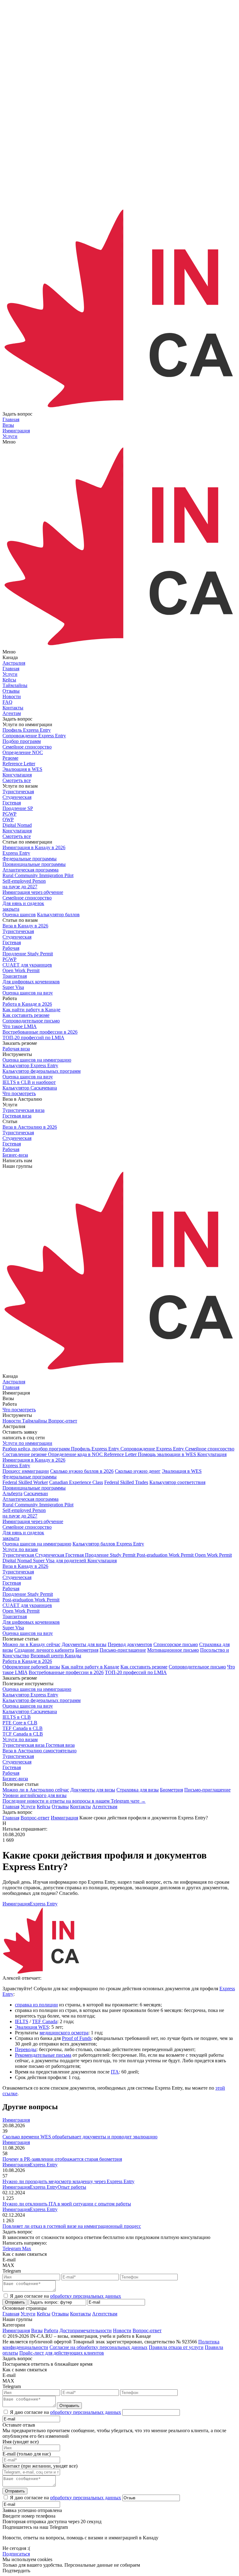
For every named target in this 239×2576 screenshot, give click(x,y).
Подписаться (16, 2554)
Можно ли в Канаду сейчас (31, 1644)
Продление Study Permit (28, 1594)
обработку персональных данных (86, 2296)
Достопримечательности (86, 2330)
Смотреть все (17, 780)
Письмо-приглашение (123, 1650)
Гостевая (12, 1583)
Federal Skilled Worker (25, 1482)
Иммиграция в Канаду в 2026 (34, 1460)
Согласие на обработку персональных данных (98, 2347)
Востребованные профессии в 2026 (66, 1672)
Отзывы (60, 1807)
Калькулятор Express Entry (30, 1695)
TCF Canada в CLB (23, 1734)
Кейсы (44, 1807)
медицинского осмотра (64, 2033)
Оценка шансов (19, 915)
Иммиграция (16, 1904)
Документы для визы (84, 1644)
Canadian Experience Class (76, 1482)
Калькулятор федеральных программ (42, 1700)
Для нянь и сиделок (23, 1535)
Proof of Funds (77, 2038)
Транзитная (15, 1616)
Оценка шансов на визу (28, 993)
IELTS (22, 2021)
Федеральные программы (30, 1477)
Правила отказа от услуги (176, 2347)
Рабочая (11, 1588)
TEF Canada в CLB (23, 1728)
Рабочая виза (16, 1049)
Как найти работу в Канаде (90, 1667)
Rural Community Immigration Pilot (38, 1505)
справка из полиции (36, 2005)
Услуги (28, 1807)
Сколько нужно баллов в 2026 (82, 1471)
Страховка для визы (138, 1790)
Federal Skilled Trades (126, 1482)
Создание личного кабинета (44, 1650)
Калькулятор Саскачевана (30, 1711)
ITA (115, 2072)
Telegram (12, 2248)
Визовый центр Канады (56, 1656)
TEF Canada (45, 2021)
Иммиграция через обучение (33, 1521)
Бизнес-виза (15, 1779)
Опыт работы (72, 2187)
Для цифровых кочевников (31, 1622)
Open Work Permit (21, 1611)
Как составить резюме (144, 1667)
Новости (122, 2330)
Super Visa (13, 1628)
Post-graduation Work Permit (31, 1600)
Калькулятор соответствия (177, 1482)
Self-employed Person (24, 1513)
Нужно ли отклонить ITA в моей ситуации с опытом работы (67, 2204)
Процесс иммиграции (26, 1471)
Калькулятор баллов (58, 915)
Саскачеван (36, 1493)
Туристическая (18, 1572)
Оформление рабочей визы (31, 1667)
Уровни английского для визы (35, 1795)
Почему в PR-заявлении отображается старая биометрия (62, 2159)
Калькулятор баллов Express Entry (108, 1544)
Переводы (26, 2049)
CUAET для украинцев (27, 1605)
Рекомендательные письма (43, 2055)
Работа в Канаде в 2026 (27, 1661)
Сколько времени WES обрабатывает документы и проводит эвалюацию (80, 2137)
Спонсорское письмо (176, 1644)
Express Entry (16, 1465)
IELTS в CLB (17, 1717)
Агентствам (105, 1807)
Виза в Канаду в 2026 (25, 1566)
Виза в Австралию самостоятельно (40, 1751)
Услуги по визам (20, 1549)
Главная (11, 1807)
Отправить (15, 2302)
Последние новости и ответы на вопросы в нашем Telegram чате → (74, 1801)
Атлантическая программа (30, 1499)
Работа (51, 2330)
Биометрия (87, 1650)
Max (27, 2248)
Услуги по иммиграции (27, 1443)
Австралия (14, 663)
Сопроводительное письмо (197, 1667)
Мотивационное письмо (173, 1650)
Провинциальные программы (34, 1488)
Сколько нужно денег (138, 1471)
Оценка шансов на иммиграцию (37, 1544)
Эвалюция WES (32, 2027)
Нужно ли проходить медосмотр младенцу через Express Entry (68, 2181)
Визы (37, 2330)
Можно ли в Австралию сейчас (36, 1790)
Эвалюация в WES (182, 1471)
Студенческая (17, 1577)
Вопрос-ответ (147, 2330)
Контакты (80, 1807)
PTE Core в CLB (20, 1723)
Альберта (12, 1493)
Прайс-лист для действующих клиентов (62, 2353)
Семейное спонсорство (27, 1527)
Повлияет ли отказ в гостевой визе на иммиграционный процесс (72, 2226)
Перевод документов (130, 1644)
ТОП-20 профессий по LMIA (136, 1672)
